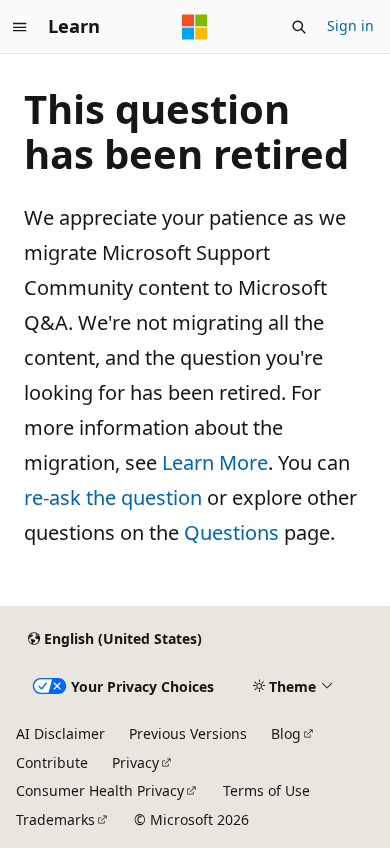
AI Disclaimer (60, 733)
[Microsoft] (195, 27)
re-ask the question (113, 497)
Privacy (135, 762)
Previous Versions (188, 733)
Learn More (215, 462)
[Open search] (299, 27)
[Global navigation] (20, 27)
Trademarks (55, 819)
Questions (231, 532)
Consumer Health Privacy (100, 790)
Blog (286, 733)
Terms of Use (266, 790)
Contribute (52, 762)
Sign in (350, 25)
